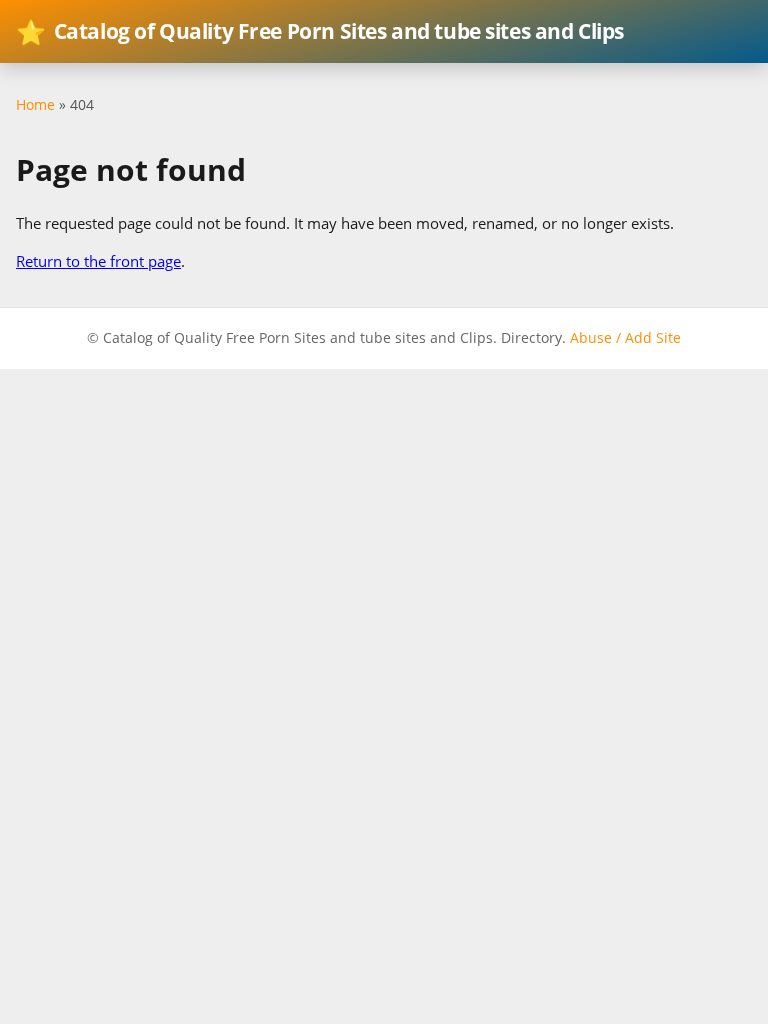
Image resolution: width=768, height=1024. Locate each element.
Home (35, 104)
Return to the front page (98, 261)
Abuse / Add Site (625, 337)
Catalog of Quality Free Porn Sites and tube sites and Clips (320, 31)
